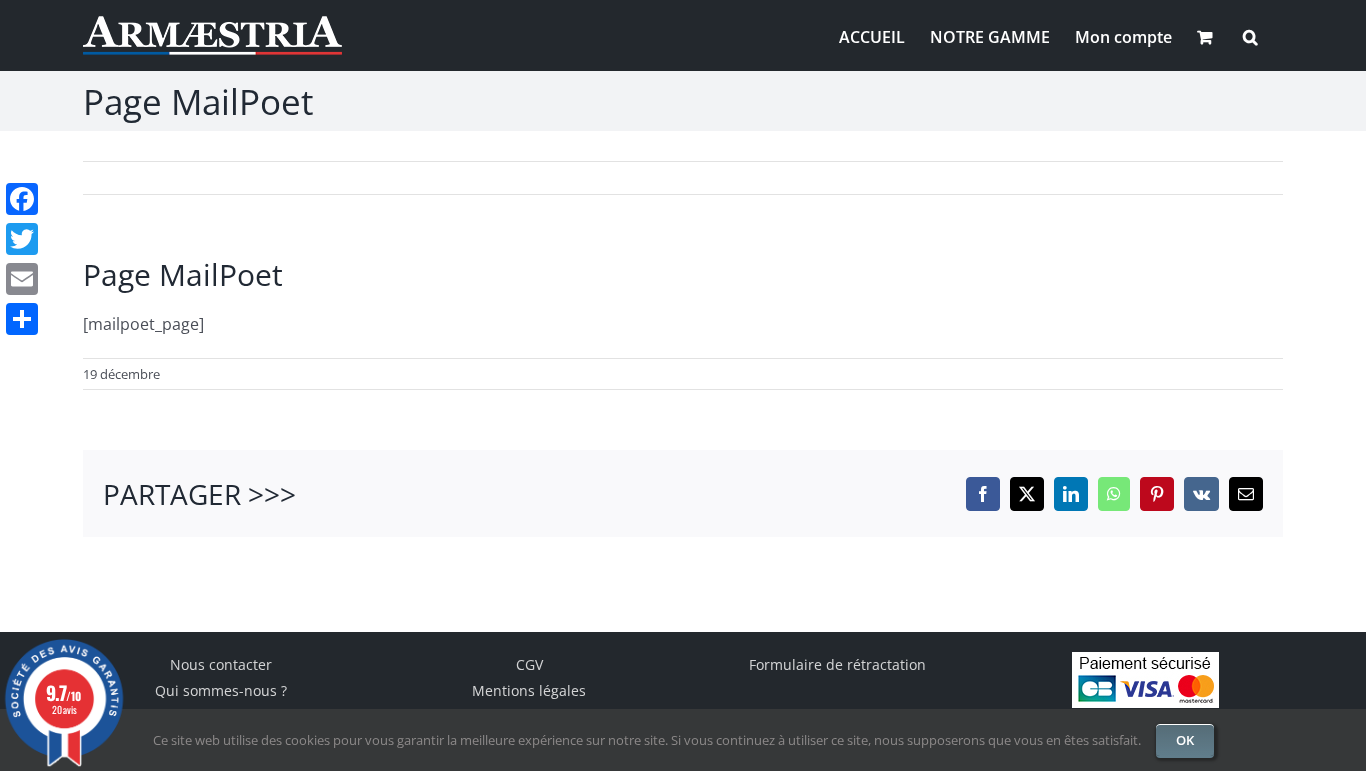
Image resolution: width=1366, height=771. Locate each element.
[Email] (22, 279)
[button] (1250, 35)
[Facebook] (22, 199)
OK (1185, 740)
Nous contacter (221, 664)
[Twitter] (22, 239)
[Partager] (22, 319)
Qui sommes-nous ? (221, 690)
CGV (529, 664)
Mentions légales (529, 690)
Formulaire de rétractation (837, 664)
